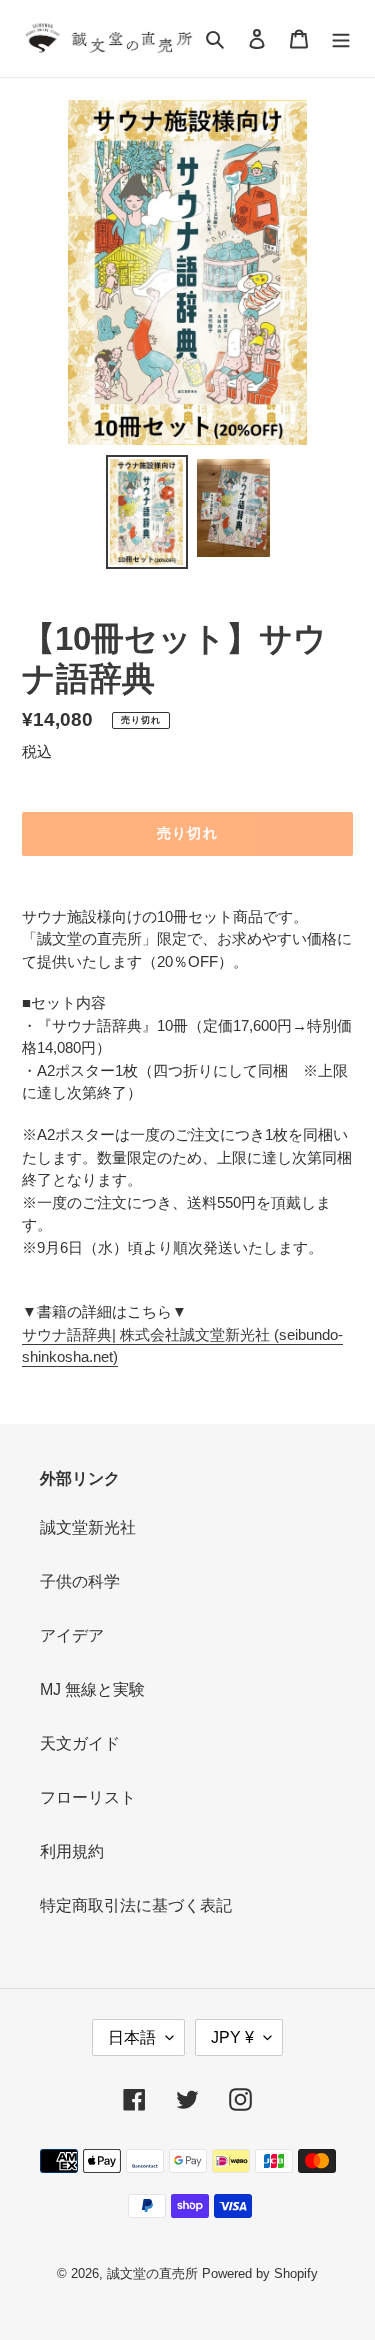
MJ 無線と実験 (92, 1689)
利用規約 (72, 1851)
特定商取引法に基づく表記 (136, 1905)
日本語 (132, 2037)
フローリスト (88, 1797)
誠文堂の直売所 (152, 2273)
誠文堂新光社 (88, 1527)
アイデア (72, 1635)
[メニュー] (341, 39)
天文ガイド (80, 1743)
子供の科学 (80, 1581)
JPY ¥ (232, 2037)
